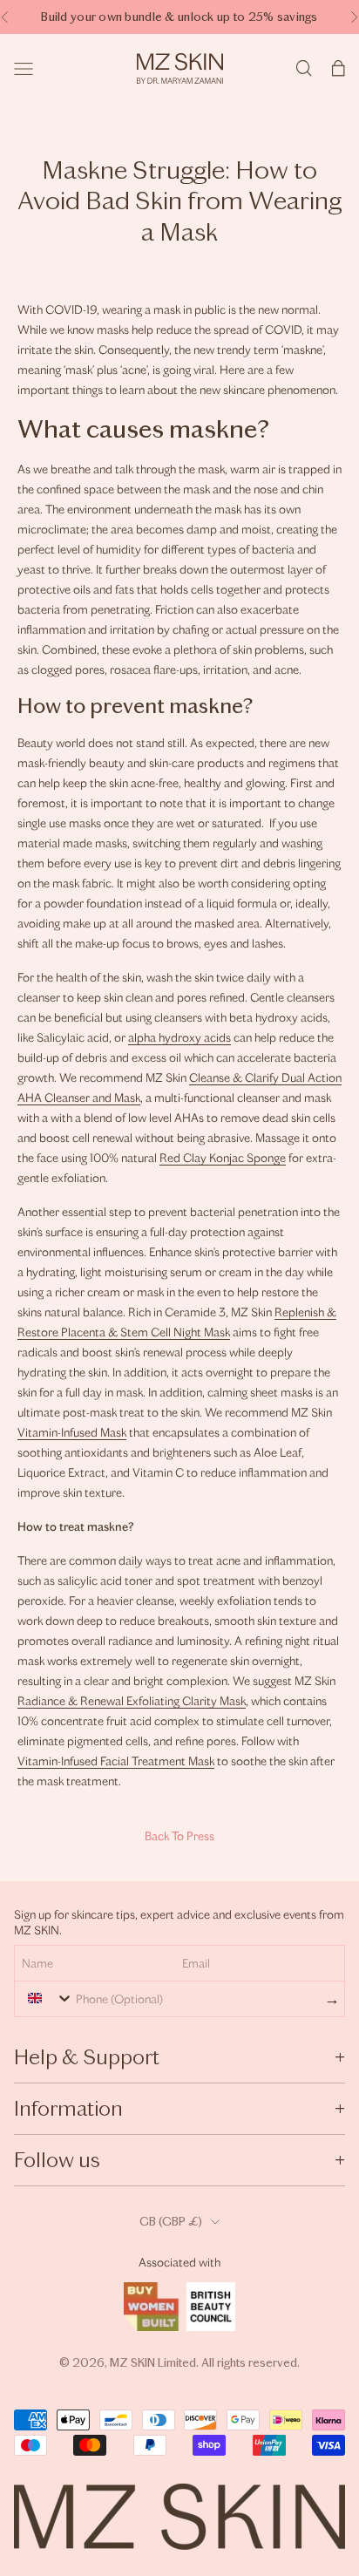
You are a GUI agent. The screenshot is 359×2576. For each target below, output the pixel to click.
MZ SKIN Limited (153, 2363)
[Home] (180, 68)
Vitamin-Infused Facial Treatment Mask (116, 1761)
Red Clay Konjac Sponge (223, 1158)
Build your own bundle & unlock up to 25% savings (179, 17)
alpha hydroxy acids (179, 1038)
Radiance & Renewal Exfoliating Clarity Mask (132, 1701)
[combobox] (46, 1998)
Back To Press (179, 1836)
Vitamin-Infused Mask (72, 1433)
